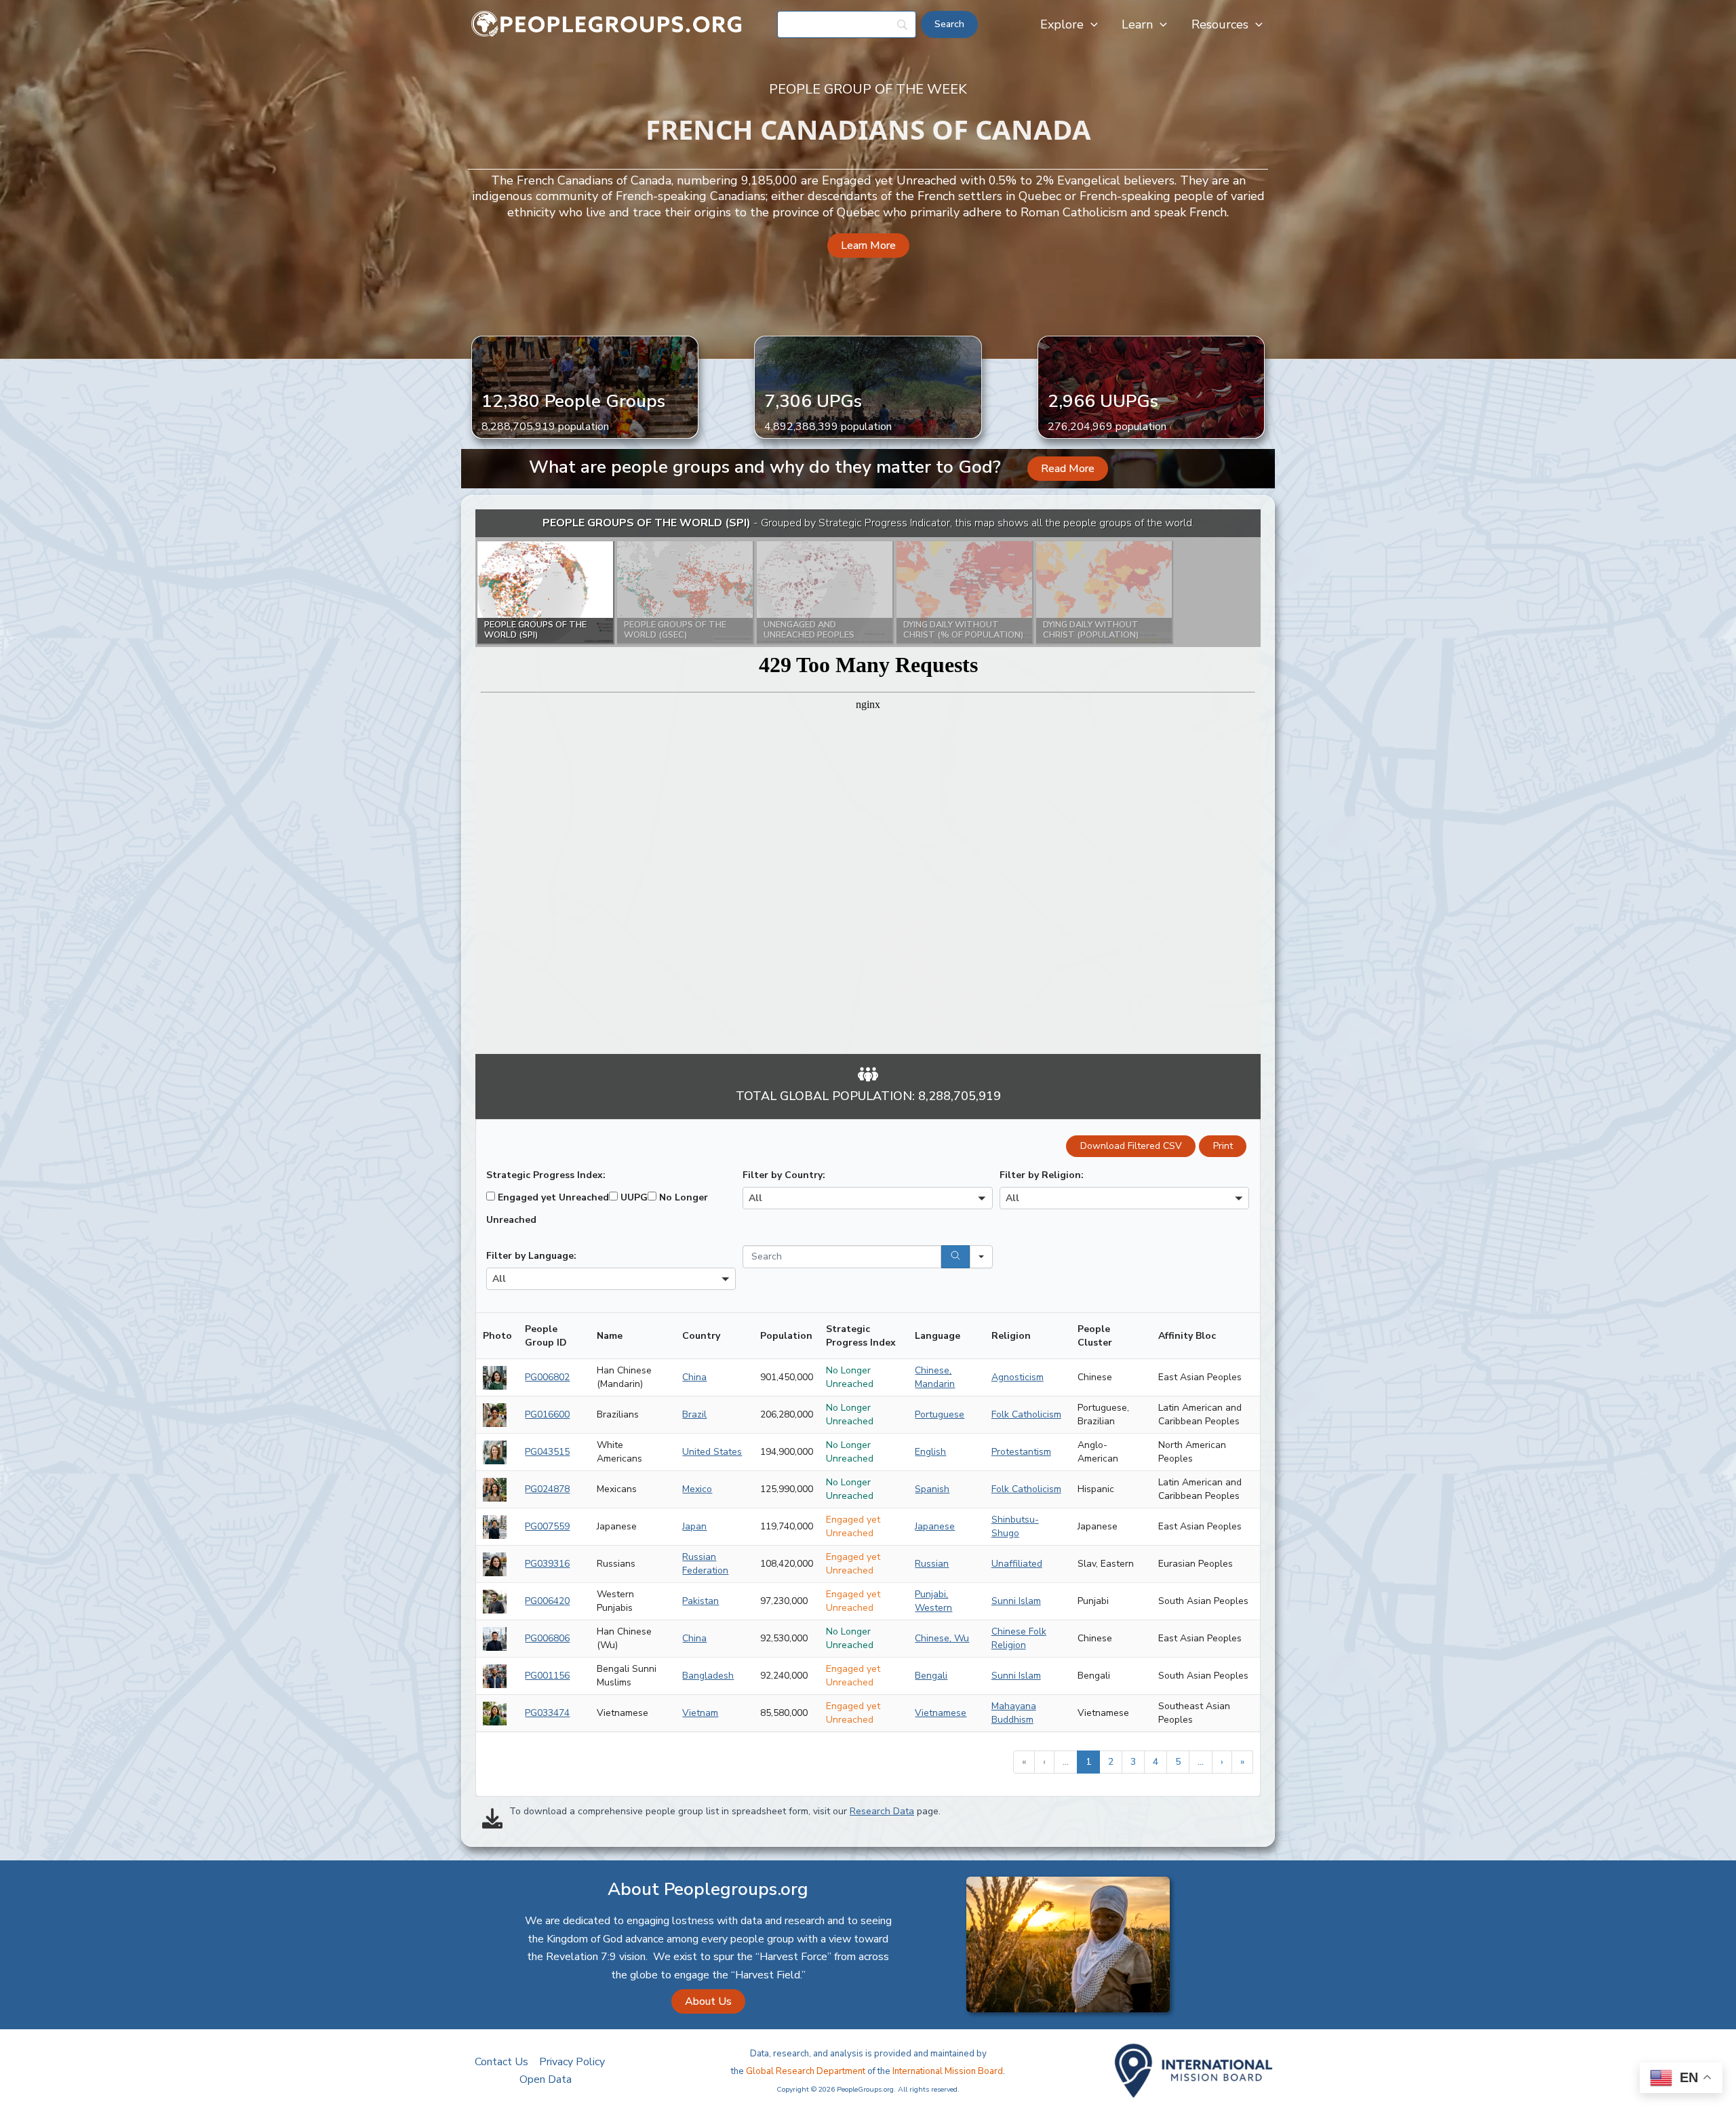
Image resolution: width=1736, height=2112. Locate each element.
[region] (868, 782)
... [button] (1066, 1762)
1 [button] (1088, 1762)
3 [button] (1133, 1762)
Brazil (694, 1414)
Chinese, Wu (942, 1638)
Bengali (931, 1676)
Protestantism (1021, 1452)
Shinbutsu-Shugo (1015, 1526)
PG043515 (547, 1452)
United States (712, 1452)
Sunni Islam (1016, 1601)
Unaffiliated (1017, 1564)
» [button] (1242, 1762)
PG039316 (547, 1564)
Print (1223, 1146)
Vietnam (700, 1713)
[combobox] (867, 1198)
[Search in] (981, 1257)
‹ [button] (1044, 1762)
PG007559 (547, 1526)
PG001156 (547, 1676)
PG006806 (547, 1638)
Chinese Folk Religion (1019, 1638)
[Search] (955, 1257)
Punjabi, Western (933, 1601)
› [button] (1222, 1762)
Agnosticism (1018, 1377)
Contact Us (501, 2062)
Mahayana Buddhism (1014, 1713)
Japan (694, 1526)
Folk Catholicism (1026, 1414)
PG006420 (547, 1601)
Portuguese (940, 1414)
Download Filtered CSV (1131, 1146)
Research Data (882, 1811)
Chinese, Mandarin (935, 1377)
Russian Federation (705, 1564)
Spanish (932, 1489)
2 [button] (1111, 1762)
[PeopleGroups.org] (607, 24)
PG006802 (547, 1377)
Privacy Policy (572, 2062)
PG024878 (547, 1489)
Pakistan (701, 1601)
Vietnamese (941, 1713)
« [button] (1024, 1762)
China (694, 1377)
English (930, 1452)
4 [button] (1156, 1762)
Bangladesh (708, 1676)
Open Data (546, 2079)
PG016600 (547, 1414)
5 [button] (1178, 1762)
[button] (1091, 24)
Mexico (697, 1489)
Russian (932, 1564)
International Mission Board (948, 2071)
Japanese (935, 1526)
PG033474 (547, 1713)
